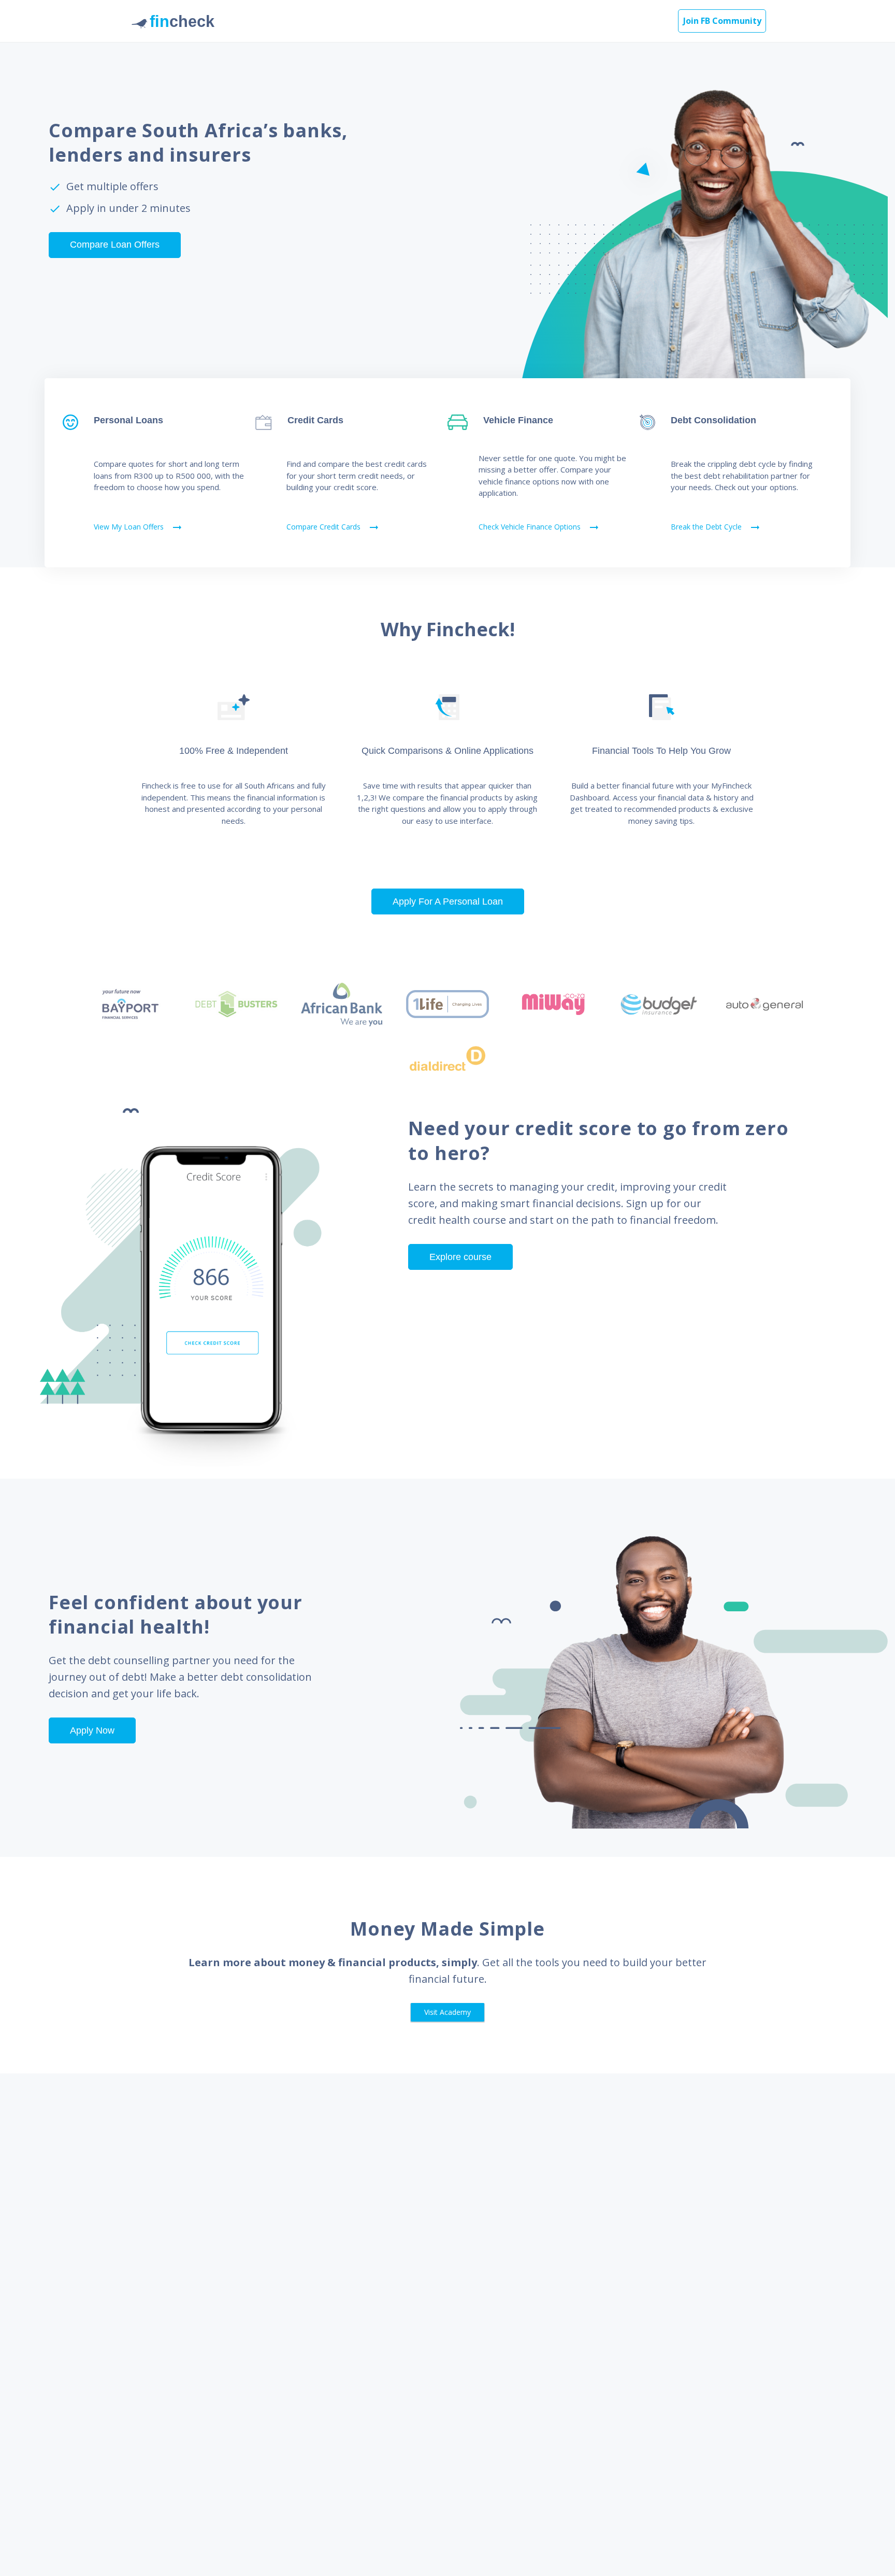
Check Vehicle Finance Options (539, 527)
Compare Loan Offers (115, 245)
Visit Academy (447, 2012)
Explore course (460, 1257)
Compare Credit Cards (333, 527)
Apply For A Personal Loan (448, 901)
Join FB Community (722, 21)
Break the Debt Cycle (716, 527)
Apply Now (92, 1730)
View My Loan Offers (139, 527)
